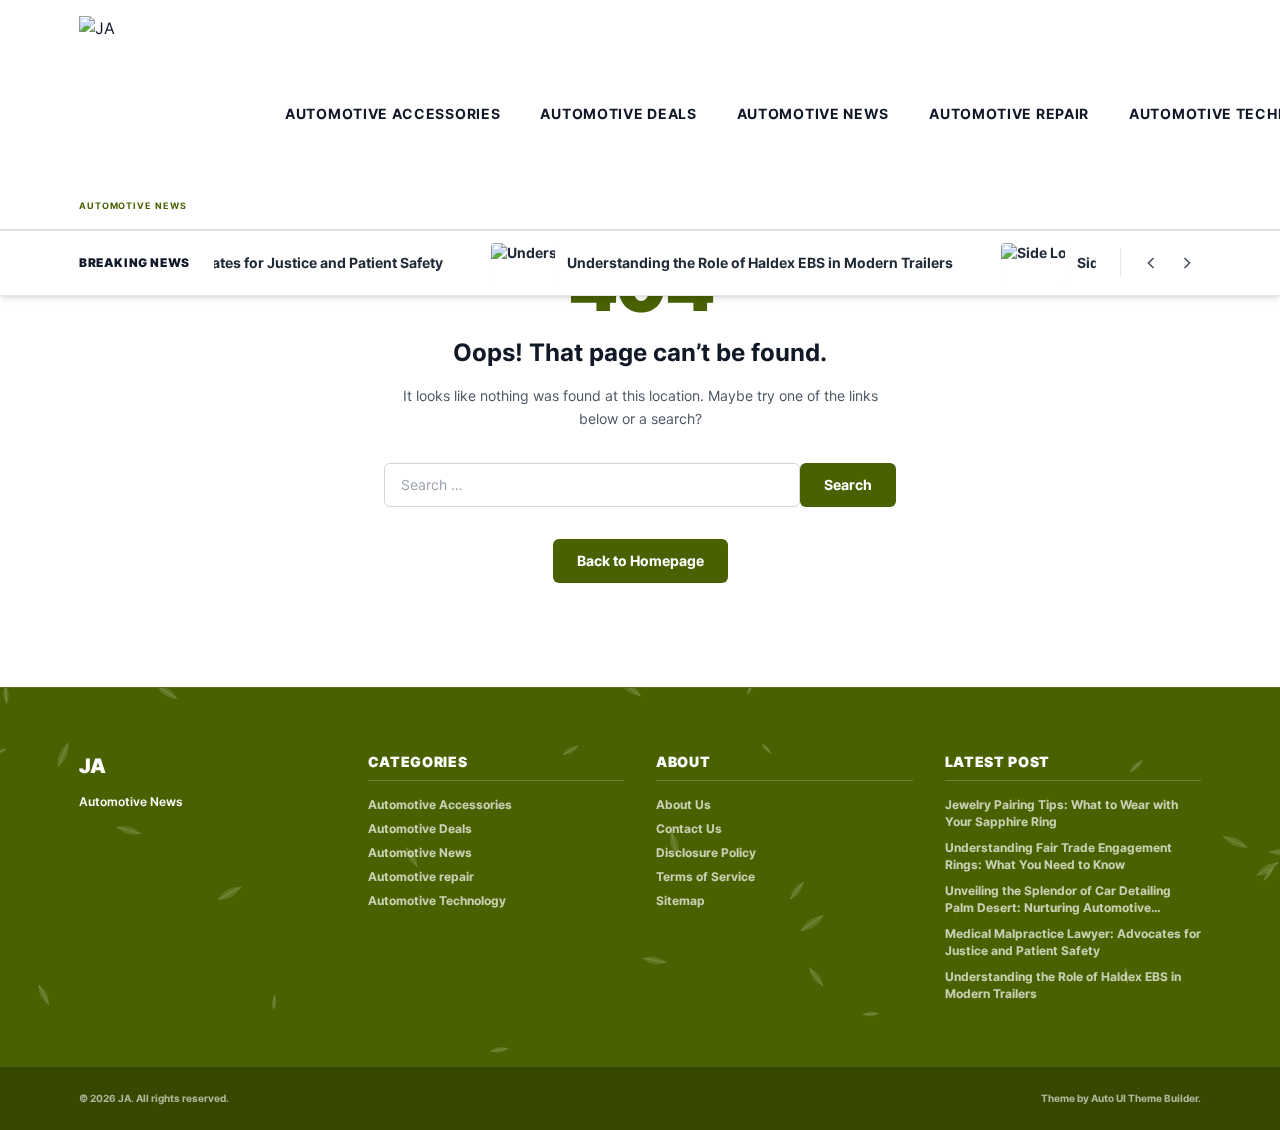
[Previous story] (1151, 263)
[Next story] (1187, 263)
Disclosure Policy (706, 852)
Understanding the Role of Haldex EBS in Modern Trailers (1063, 985)
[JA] (176, 105)
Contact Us (689, 828)
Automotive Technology (437, 900)
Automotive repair (1009, 113)
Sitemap (680, 900)
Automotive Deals (618, 113)
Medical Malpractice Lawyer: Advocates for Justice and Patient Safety (1073, 942)
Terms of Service (705, 876)
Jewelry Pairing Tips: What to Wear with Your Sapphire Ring (1061, 813)
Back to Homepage (640, 560)
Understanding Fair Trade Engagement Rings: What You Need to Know (1058, 856)
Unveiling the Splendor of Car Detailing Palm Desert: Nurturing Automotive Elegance (1058, 899)
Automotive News (813, 113)
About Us (683, 804)
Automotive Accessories (392, 113)
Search (848, 484)
